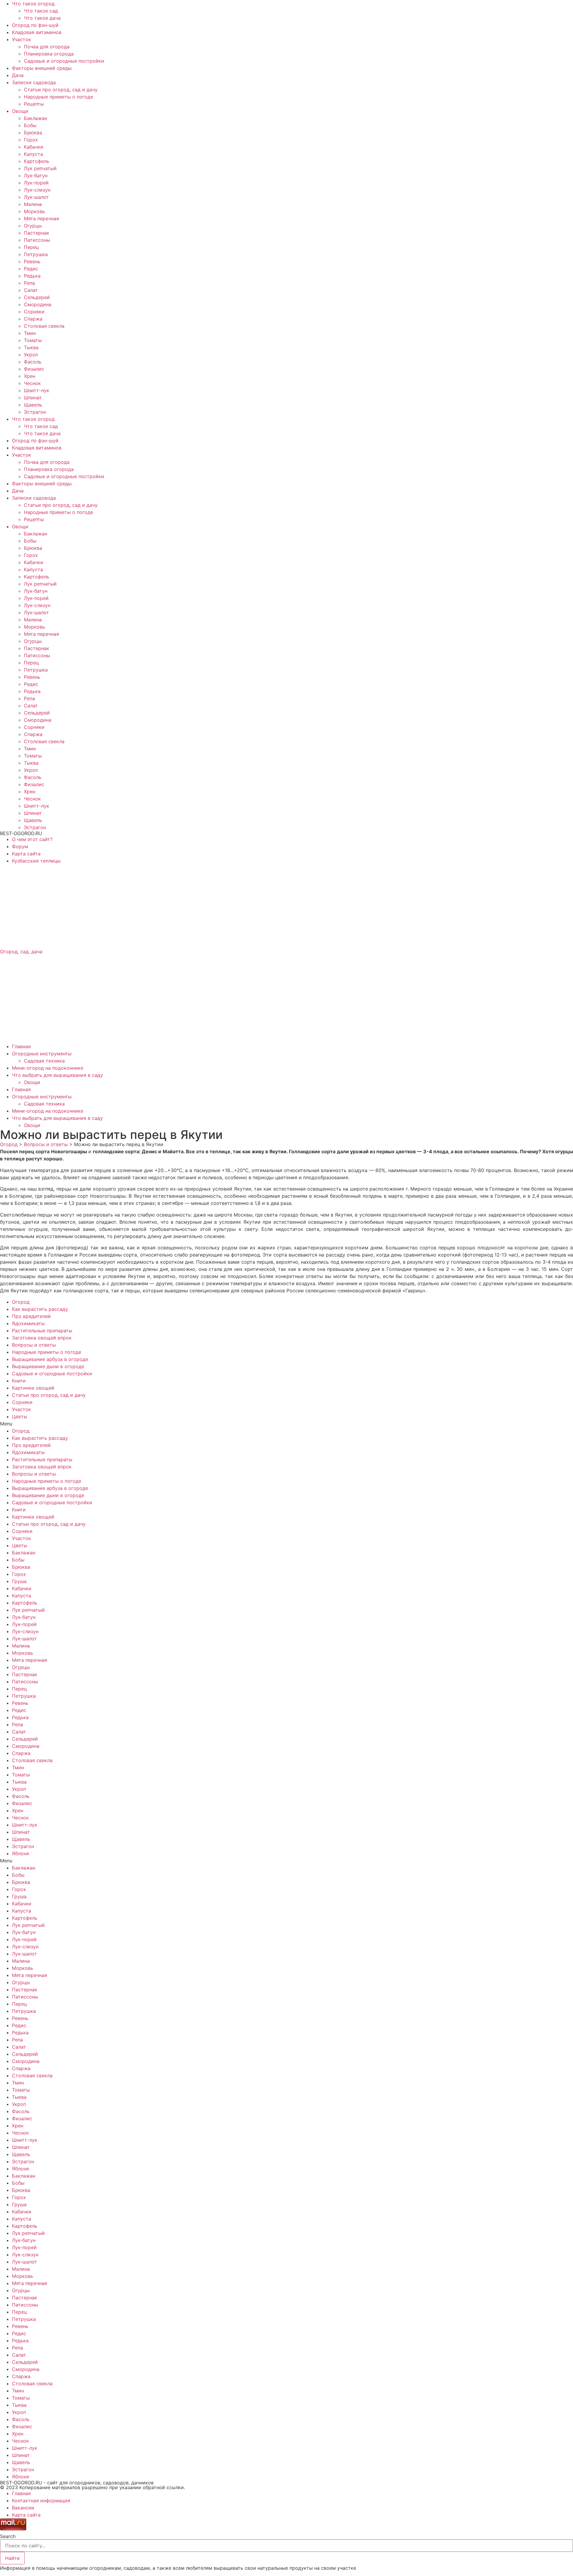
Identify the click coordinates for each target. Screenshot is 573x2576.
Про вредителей (31, 1316)
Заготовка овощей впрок (42, 1338)
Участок (21, 39)
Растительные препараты (42, 1331)
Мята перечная (41, 218)
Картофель (37, 161)
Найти (12, 2558)
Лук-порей (36, 183)
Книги (19, 1381)
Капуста (33, 154)
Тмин (30, 333)
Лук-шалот (36, 197)
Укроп (31, 355)
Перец (31, 247)
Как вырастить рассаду (40, 1309)
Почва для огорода (47, 47)
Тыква (31, 347)
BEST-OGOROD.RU (21, 833)
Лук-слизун (37, 190)
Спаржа (33, 319)
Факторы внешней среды (42, 68)
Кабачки (34, 147)
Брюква (33, 133)
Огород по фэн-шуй (35, 25)
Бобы (30, 125)
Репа (29, 283)
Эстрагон (35, 412)
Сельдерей (37, 297)
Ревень (32, 261)
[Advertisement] (179, 906)
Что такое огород (33, 4)
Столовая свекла (44, 326)
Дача (18, 75)
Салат (31, 290)
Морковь (34, 211)
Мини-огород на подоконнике (48, 1068)
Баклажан (36, 118)
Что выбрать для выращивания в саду (57, 1075)
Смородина (38, 304)
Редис (31, 269)
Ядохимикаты (28, 1323)
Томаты (33, 340)
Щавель (33, 405)
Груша (19, 1581)
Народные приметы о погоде (58, 97)
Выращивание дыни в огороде (48, 1366)
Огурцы (33, 226)
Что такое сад (41, 11)
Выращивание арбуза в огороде (50, 1359)
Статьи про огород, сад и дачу (61, 90)
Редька (32, 276)
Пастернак (37, 233)
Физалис (34, 369)
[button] (286, 1424)
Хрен (30, 376)
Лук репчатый (40, 168)
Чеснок (32, 383)
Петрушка (36, 254)
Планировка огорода (49, 54)
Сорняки (34, 312)
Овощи (20, 111)
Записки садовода (34, 82)
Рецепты (34, 104)
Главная (21, 1046)
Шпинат (33, 398)
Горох (31, 140)
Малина (33, 204)
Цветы (20, 1416)
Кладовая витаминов (37, 32)
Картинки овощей (33, 1388)
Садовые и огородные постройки (64, 61)
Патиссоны (37, 240)
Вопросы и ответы (34, 1345)
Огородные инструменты (42, 1054)
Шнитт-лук (37, 390)
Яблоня (20, 1853)
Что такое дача (42, 18)
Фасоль (33, 362)
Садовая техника (44, 1061)
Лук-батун (36, 175)
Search (8, 2536)
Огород (21, 1302)
